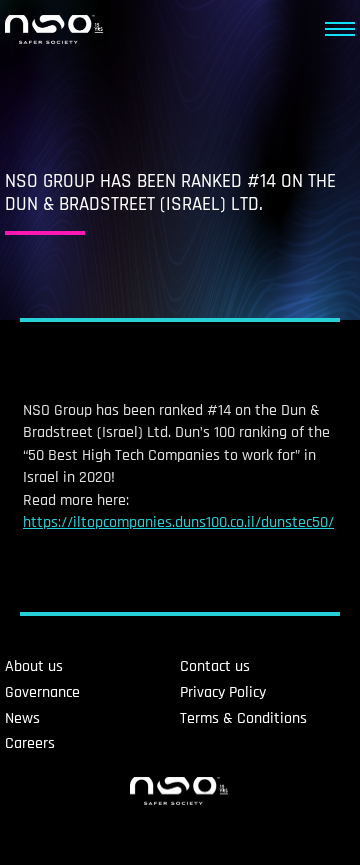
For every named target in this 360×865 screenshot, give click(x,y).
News (22, 718)
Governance (42, 692)
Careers (30, 743)
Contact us (215, 666)
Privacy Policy (223, 692)
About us (34, 666)
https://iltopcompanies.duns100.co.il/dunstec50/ (178, 522)
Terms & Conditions (243, 718)
